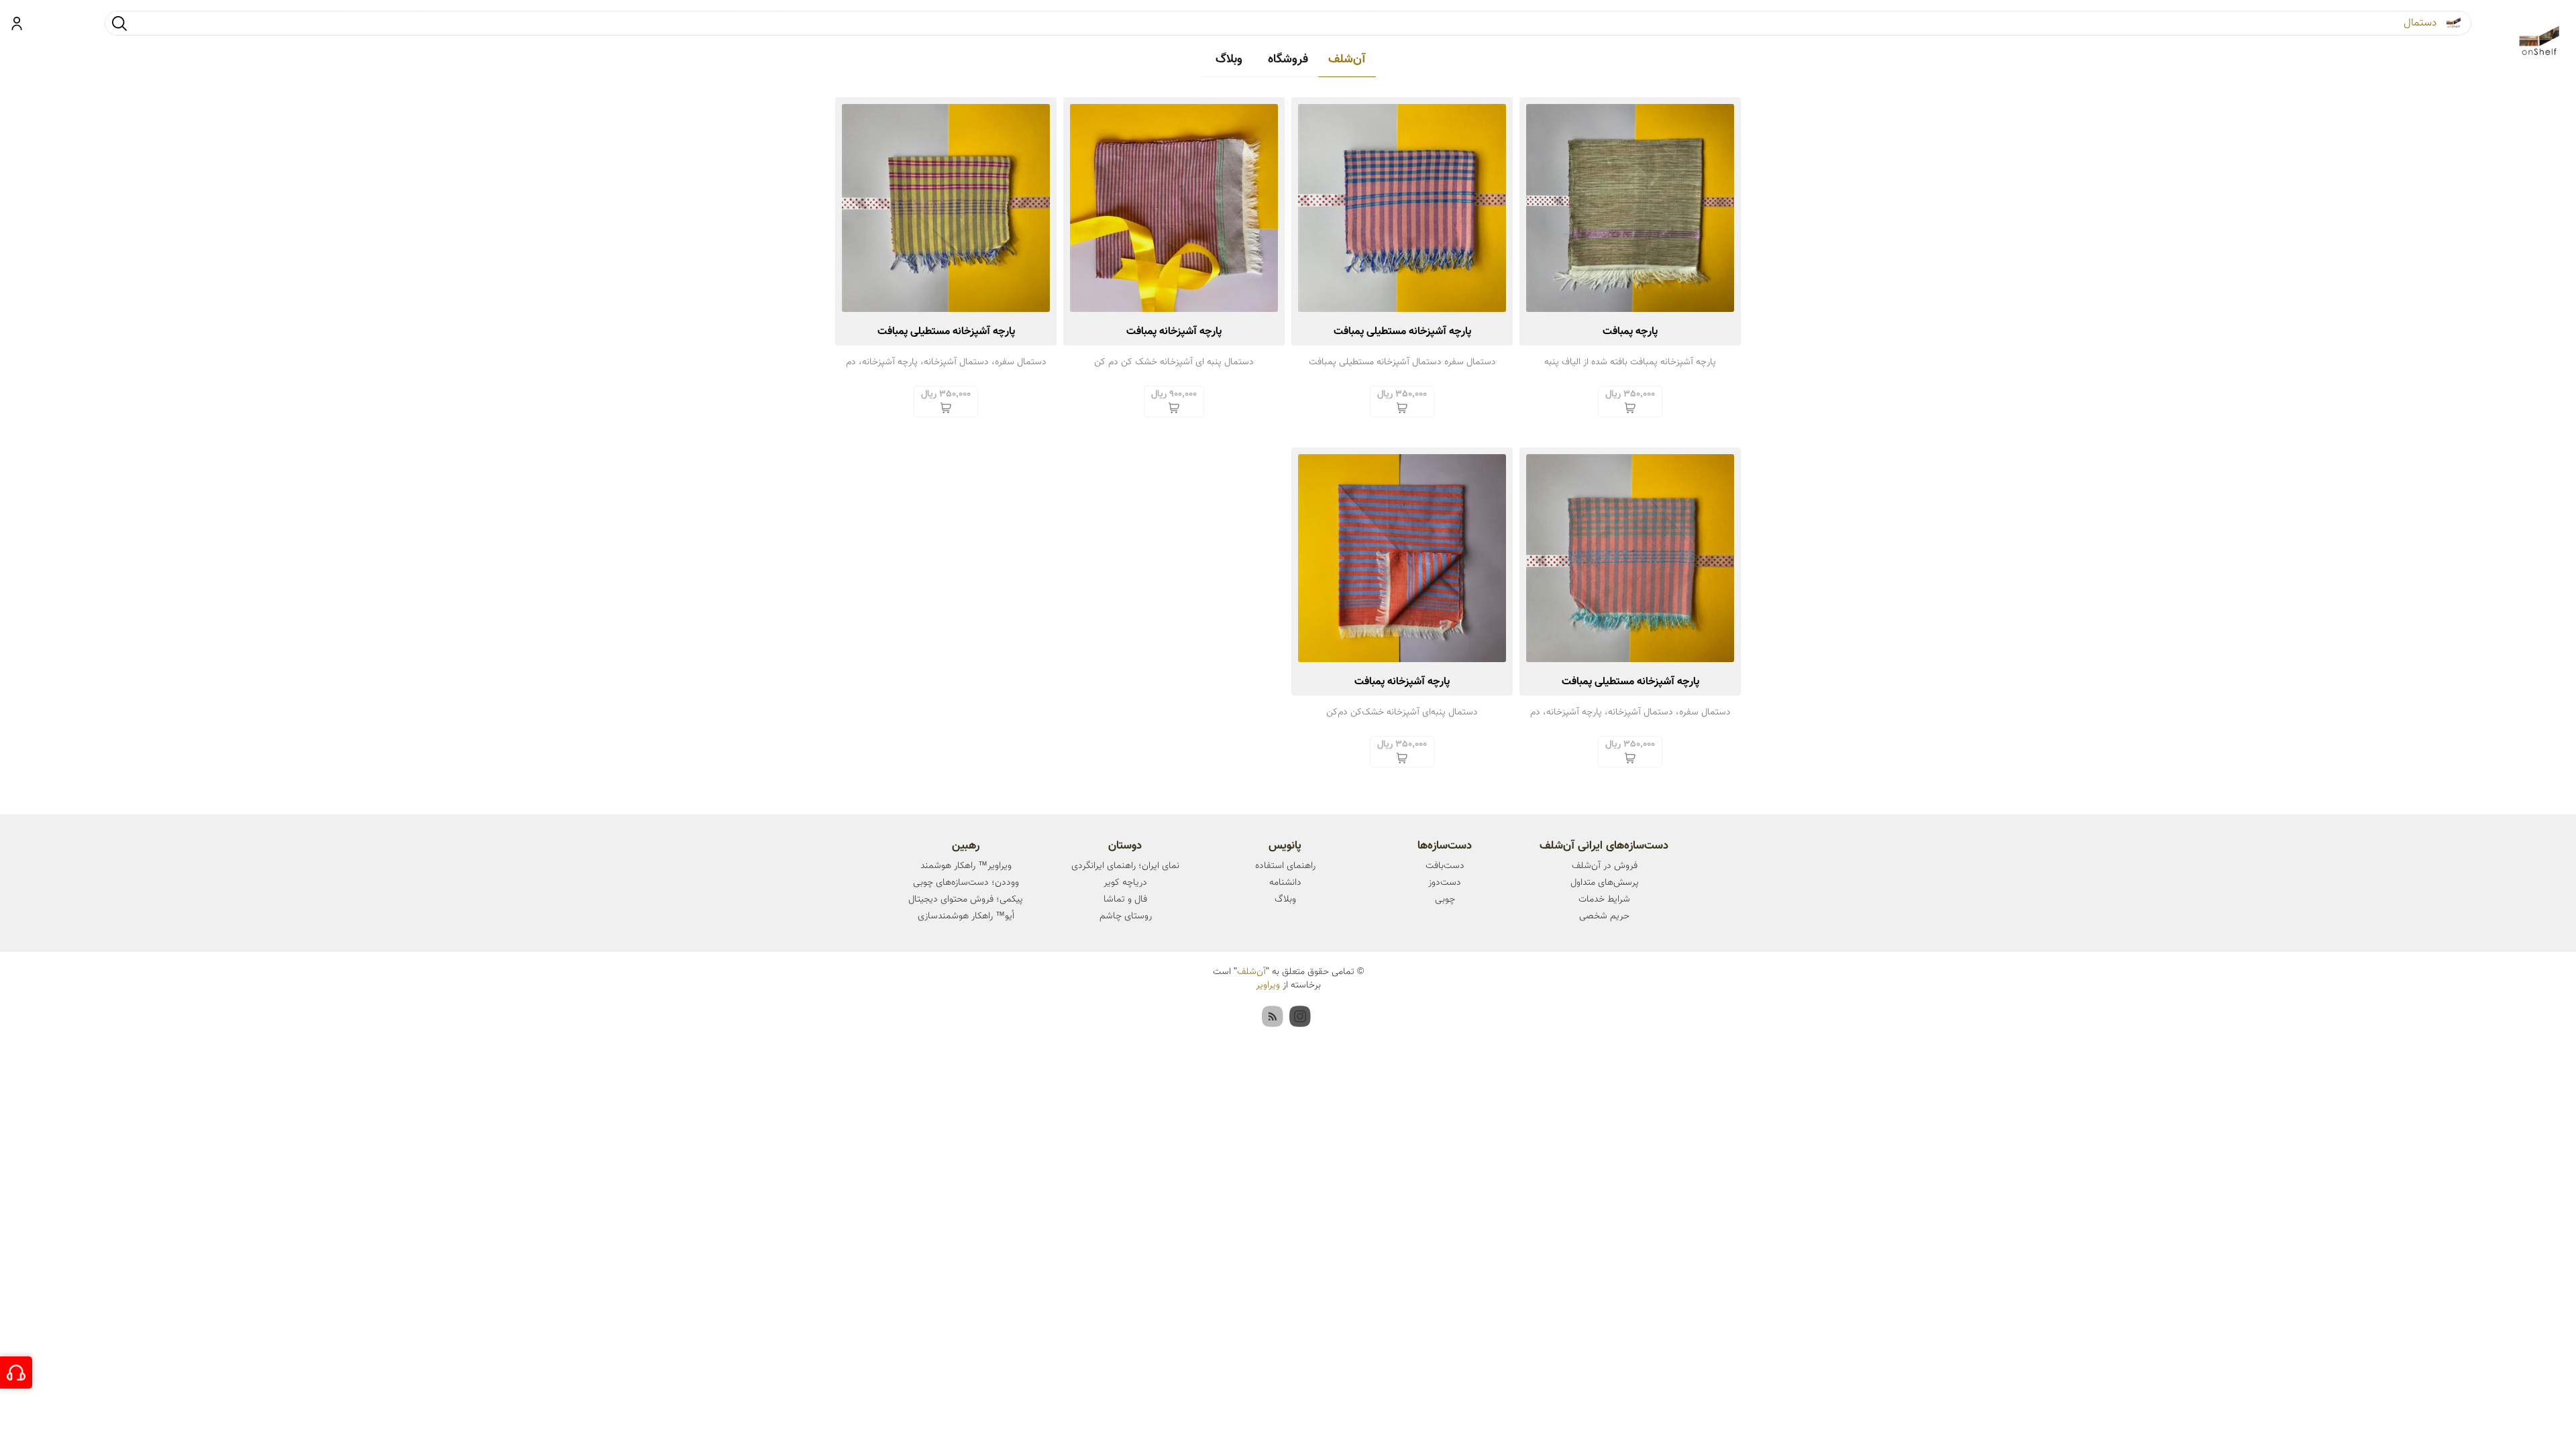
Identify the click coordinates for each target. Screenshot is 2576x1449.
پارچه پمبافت (1630, 332)
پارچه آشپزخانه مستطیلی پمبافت (1402, 332)
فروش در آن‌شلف (1605, 866)
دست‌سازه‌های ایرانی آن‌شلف (1604, 846)
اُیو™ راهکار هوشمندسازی (966, 916)
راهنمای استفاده (1285, 866)
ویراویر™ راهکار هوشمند (966, 866)
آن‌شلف (1347, 60)
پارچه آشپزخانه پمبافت (1174, 332)
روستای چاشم (1126, 916)
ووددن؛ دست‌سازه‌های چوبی (966, 883)
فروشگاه (1288, 60)
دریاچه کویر (1125, 883)
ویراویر (1268, 985)
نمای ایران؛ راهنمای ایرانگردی (1125, 866)
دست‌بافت (1445, 866)
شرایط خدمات (1604, 900)
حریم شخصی (1604, 916)
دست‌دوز (1445, 883)
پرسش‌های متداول (1605, 883)
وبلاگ (1229, 60)
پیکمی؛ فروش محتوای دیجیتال (966, 900)
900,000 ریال (1174, 394)
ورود (17, 23)
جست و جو (119, 23)
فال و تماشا (1125, 900)
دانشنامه (1285, 883)
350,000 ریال (1630, 394)
